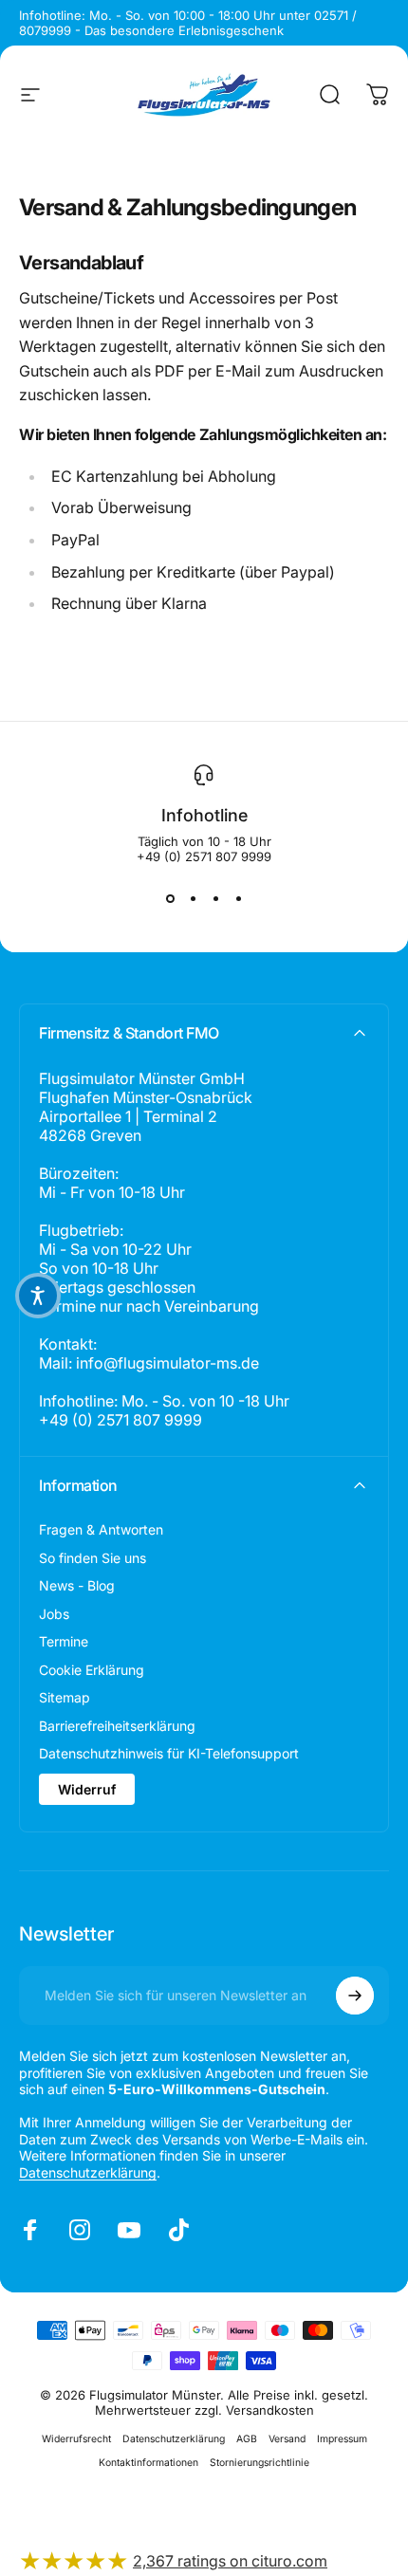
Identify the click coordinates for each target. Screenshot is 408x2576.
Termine (64, 1641)
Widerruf (87, 1789)
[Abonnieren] (355, 1996)
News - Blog (77, 1585)
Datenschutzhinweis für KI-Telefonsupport (169, 1753)
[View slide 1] (170, 898)
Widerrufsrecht (76, 2439)
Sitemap (65, 1697)
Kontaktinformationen (148, 2463)
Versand (287, 2439)
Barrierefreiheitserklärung (117, 1726)
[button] (38, 1296)
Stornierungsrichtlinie (260, 2463)
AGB (247, 2439)
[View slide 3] (215, 898)
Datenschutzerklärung (88, 2172)
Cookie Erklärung (92, 1670)
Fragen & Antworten (101, 1529)
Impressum (342, 2439)
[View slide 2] (193, 898)
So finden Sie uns (93, 1558)
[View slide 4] (238, 898)
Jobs (54, 1614)
